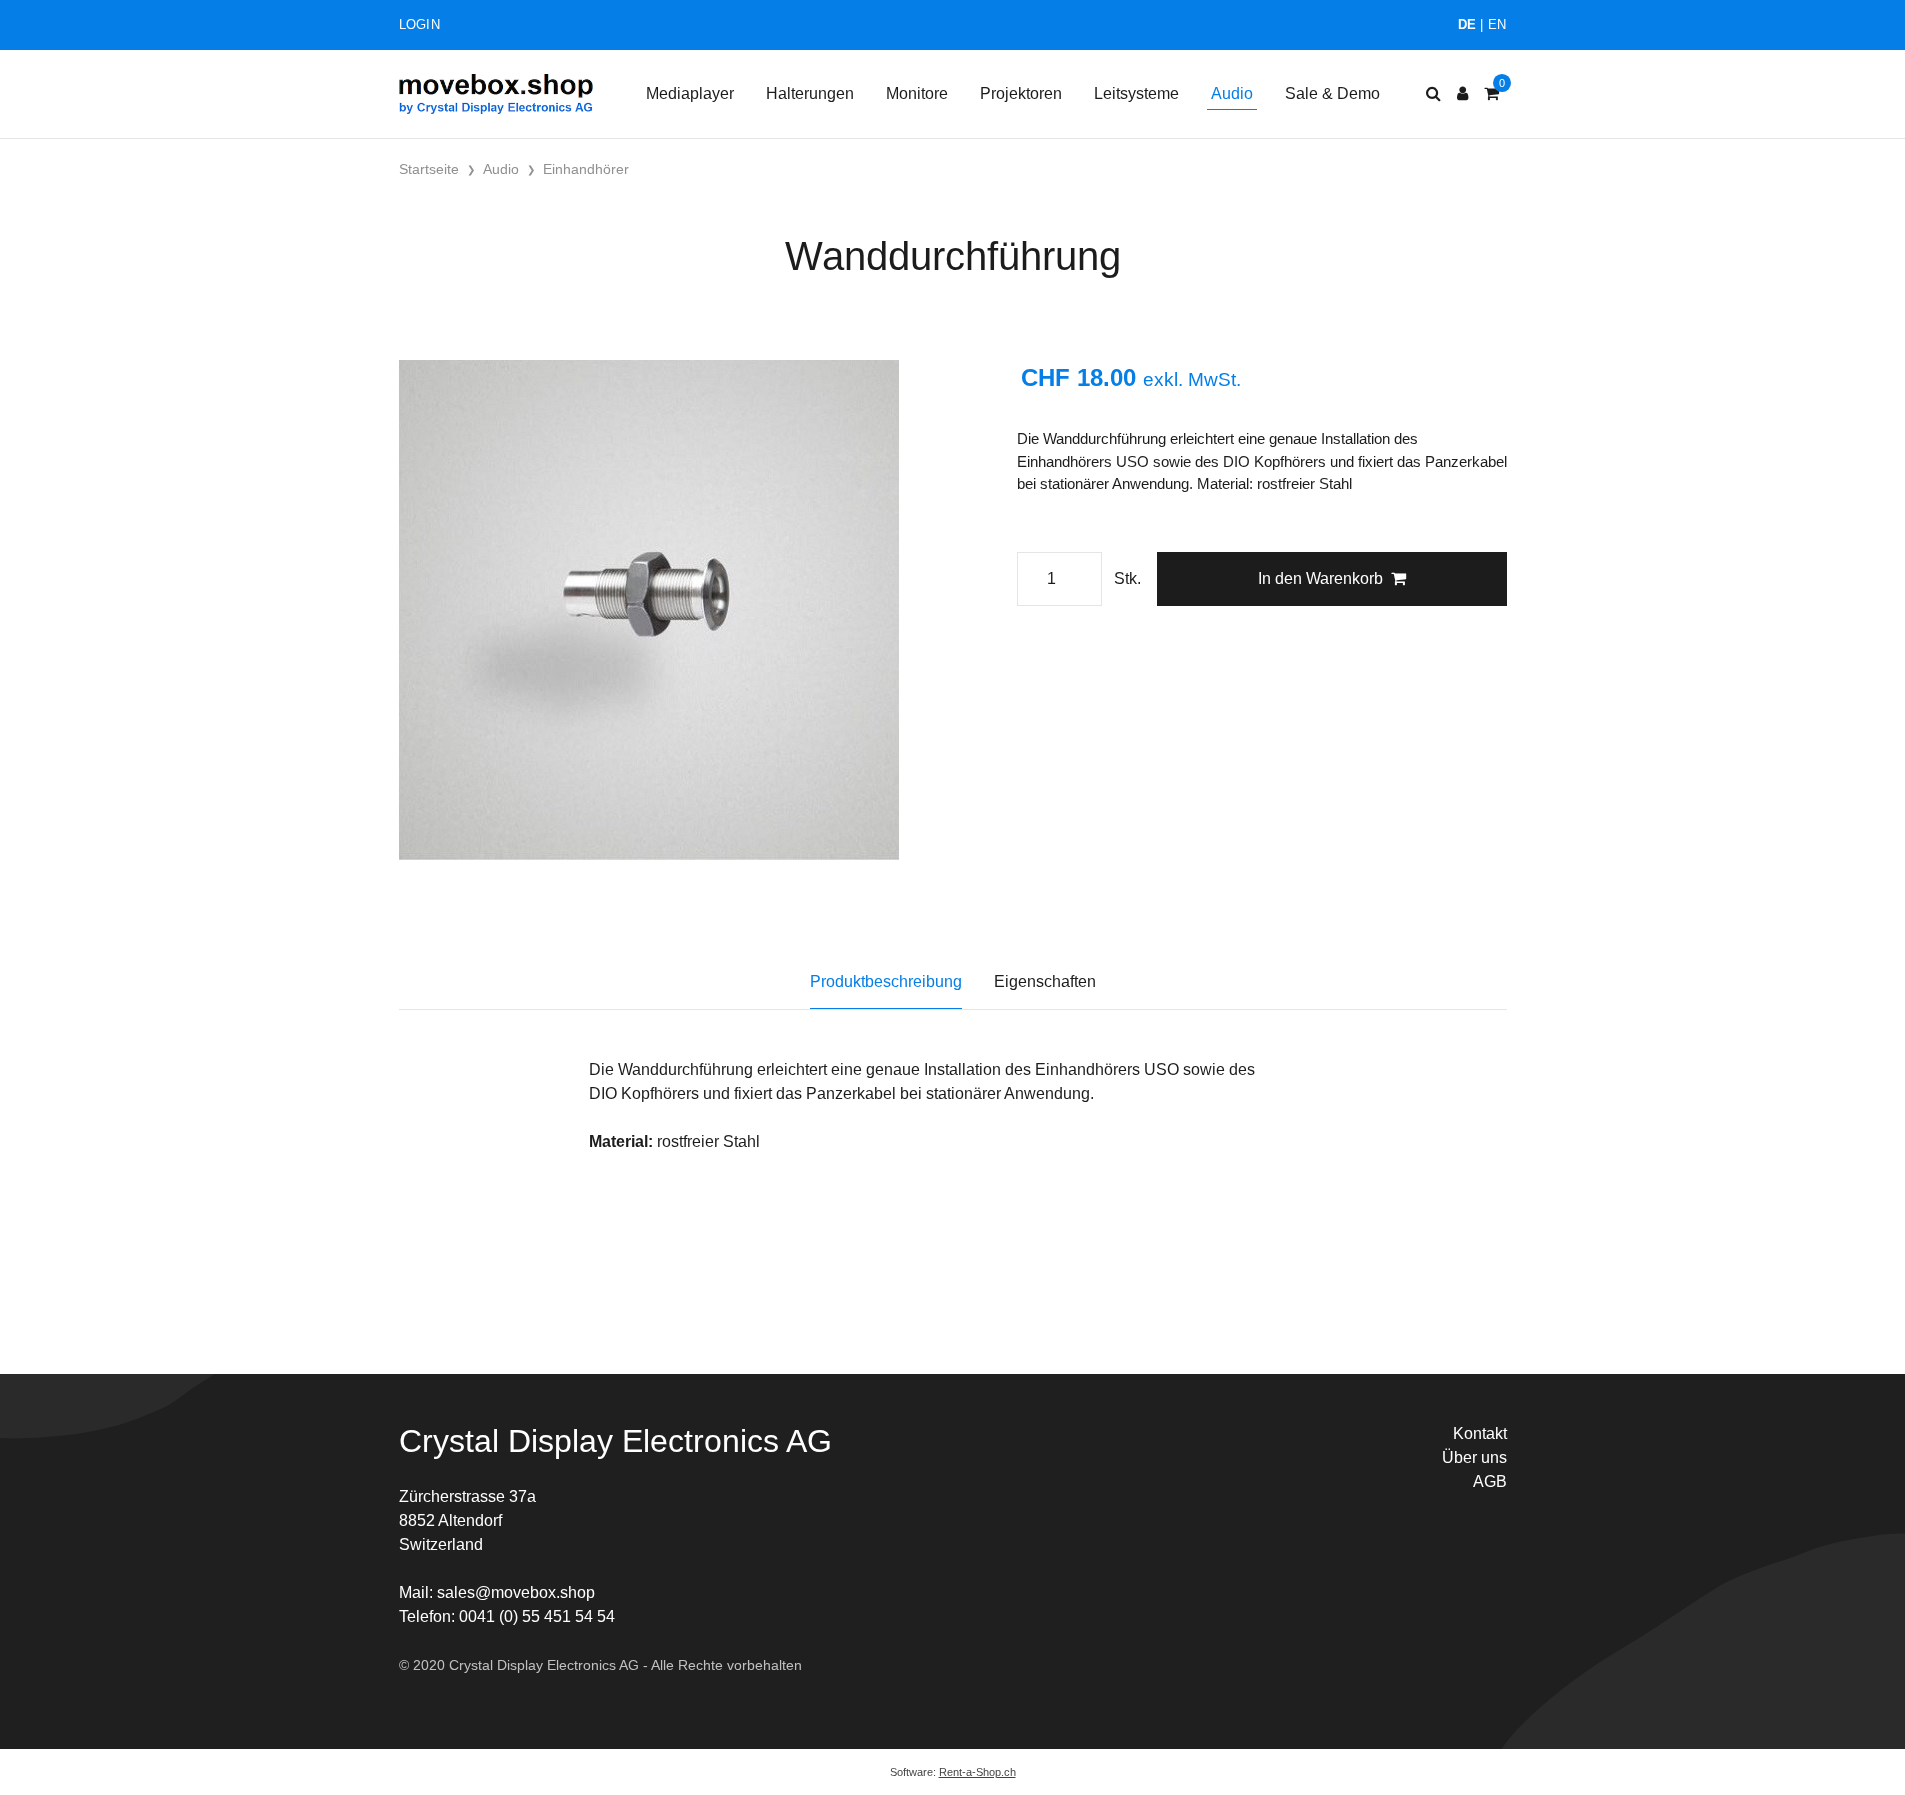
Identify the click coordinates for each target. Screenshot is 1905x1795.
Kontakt (1480, 1433)
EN (1497, 24)
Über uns (1474, 1457)
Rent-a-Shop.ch (977, 1772)
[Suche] (1433, 94)
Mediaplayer (690, 93)
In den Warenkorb (1320, 578)
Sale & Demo (1332, 93)
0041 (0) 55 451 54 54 (537, 1616)
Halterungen (810, 93)
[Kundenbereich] (1462, 94)
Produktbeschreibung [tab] (886, 981)
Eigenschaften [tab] (1045, 981)
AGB (1490, 1481)
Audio (1232, 93)
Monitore (917, 93)
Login (419, 24)
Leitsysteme (1136, 93)
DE (1467, 24)
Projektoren (1021, 93)
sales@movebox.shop (516, 1592)
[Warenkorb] (1491, 94)
